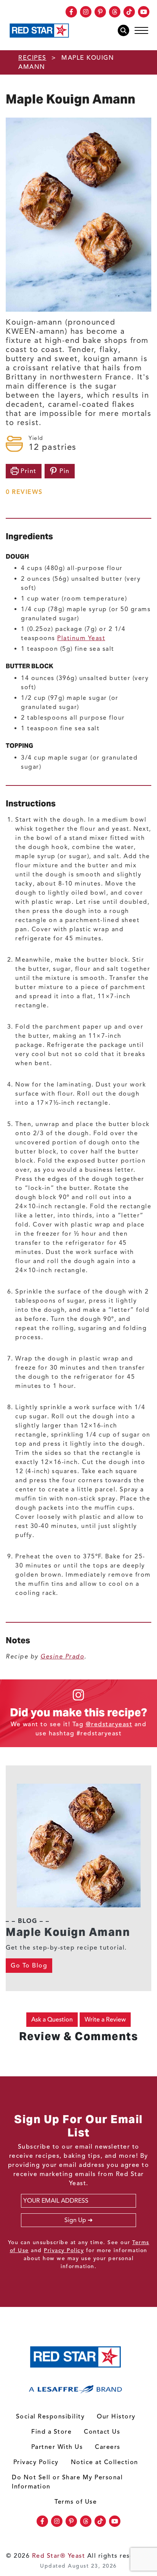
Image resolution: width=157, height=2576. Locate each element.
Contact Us (102, 2432)
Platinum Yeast (81, 638)
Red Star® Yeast (59, 2556)
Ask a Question (52, 2020)
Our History (116, 2417)
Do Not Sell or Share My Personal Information (67, 2482)
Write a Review (105, 2020)
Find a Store (51, 2432)
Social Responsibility (50, 2417)
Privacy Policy (64, 2250)
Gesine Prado (62, 1657)
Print (28, 471)
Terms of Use (76, 2502)
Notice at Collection (105, 2462)
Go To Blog (29, 1966)
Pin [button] (64, 471)
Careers (108, 2447)
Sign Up (75, 2220)
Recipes (32, 58)
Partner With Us (57, 2447)
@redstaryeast (109, 1724)
